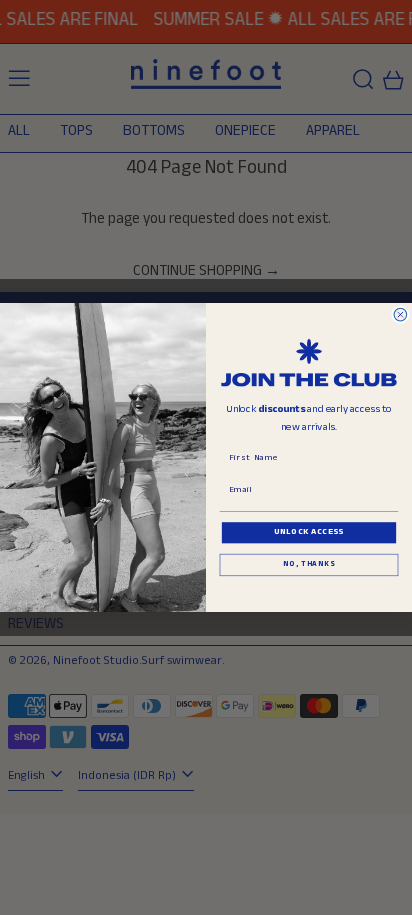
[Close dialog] (400, 314)
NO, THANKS (309, 565)
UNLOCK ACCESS (308, 533)
